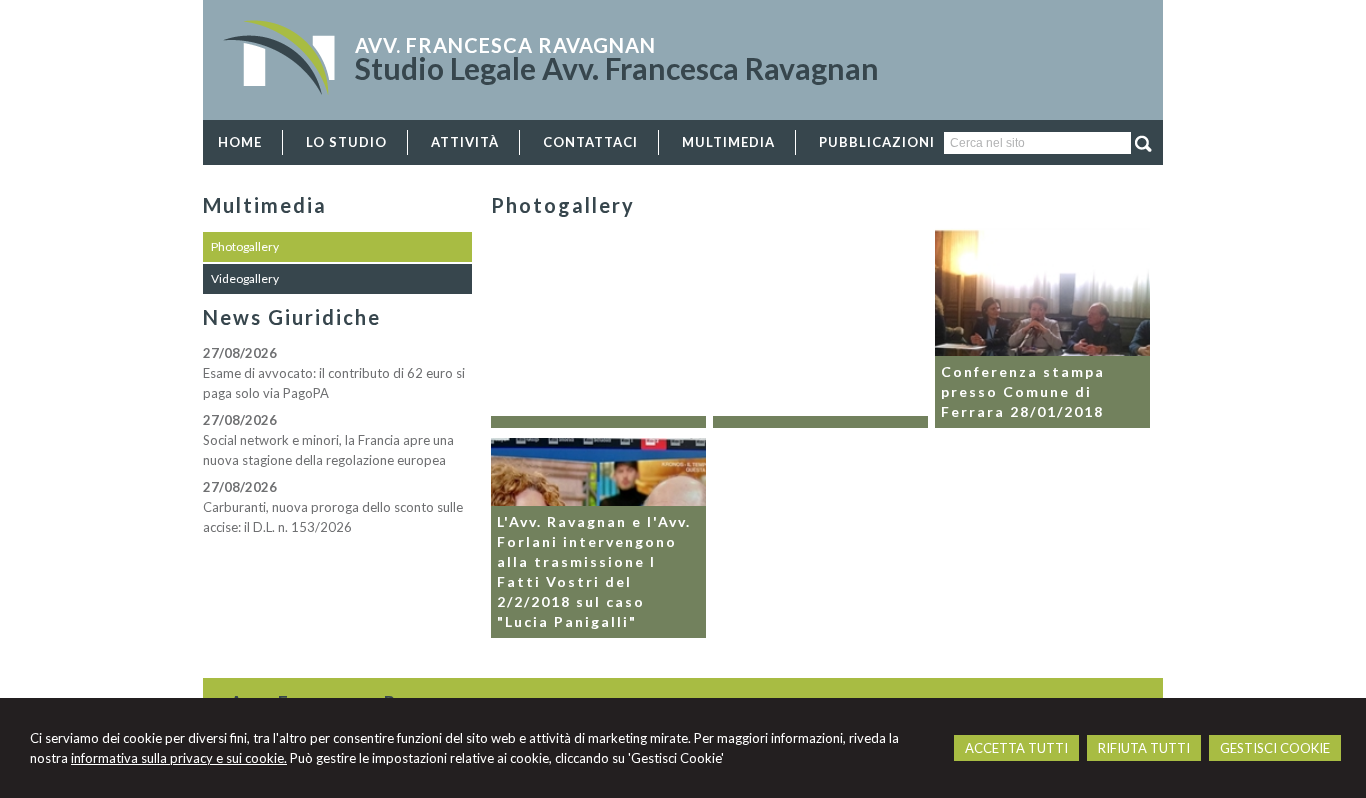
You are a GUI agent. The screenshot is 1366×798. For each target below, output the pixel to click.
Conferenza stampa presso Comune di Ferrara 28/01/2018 (1023, 391)
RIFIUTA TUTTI (1144, 748)
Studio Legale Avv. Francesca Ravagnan (617, 68)
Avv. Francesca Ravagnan (505, 45)
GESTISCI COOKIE (1275, 748)
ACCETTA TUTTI (1016, 748)
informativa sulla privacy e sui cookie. (179, 758)
